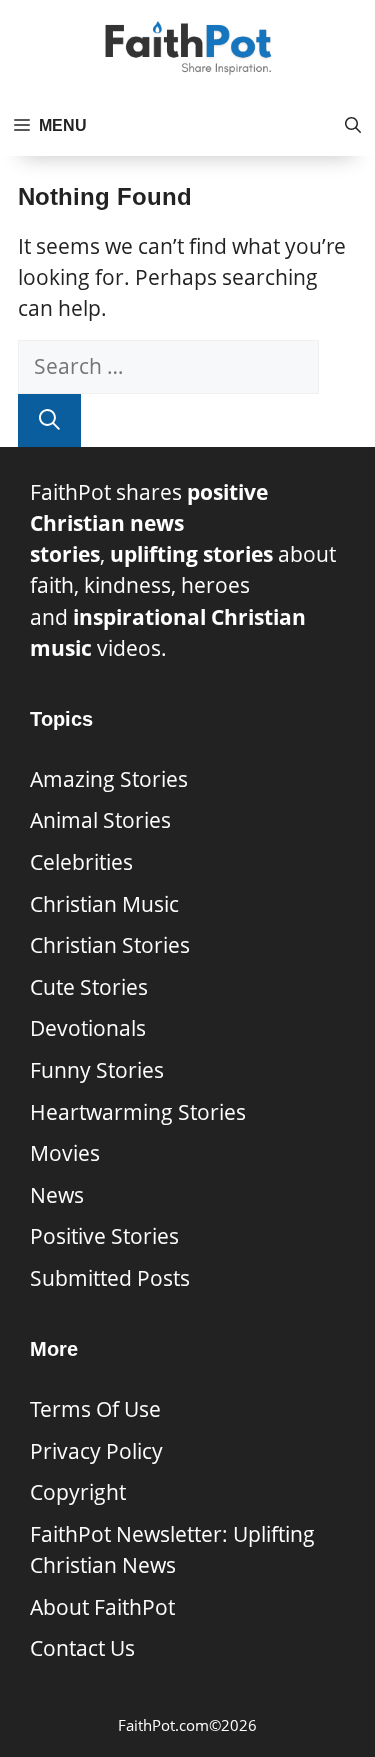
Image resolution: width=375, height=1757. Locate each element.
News (57, 1195)
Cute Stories (89, 987)
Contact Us (82, 1648)
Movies (65, 1153)
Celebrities (81, 862)
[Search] (49, 420)
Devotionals (88, 1028)
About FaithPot (102, 1607)
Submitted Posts (110, 1278)
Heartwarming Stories (138, 1112)
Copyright (78, 1492)
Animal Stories (100, 820)
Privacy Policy (96, 1451)
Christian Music (104, 904)
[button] (353, 126)
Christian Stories (110, 945)
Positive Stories (104, 1236)
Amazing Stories (109, 779)
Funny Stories (97, 1070)
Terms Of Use (95, 1409)
